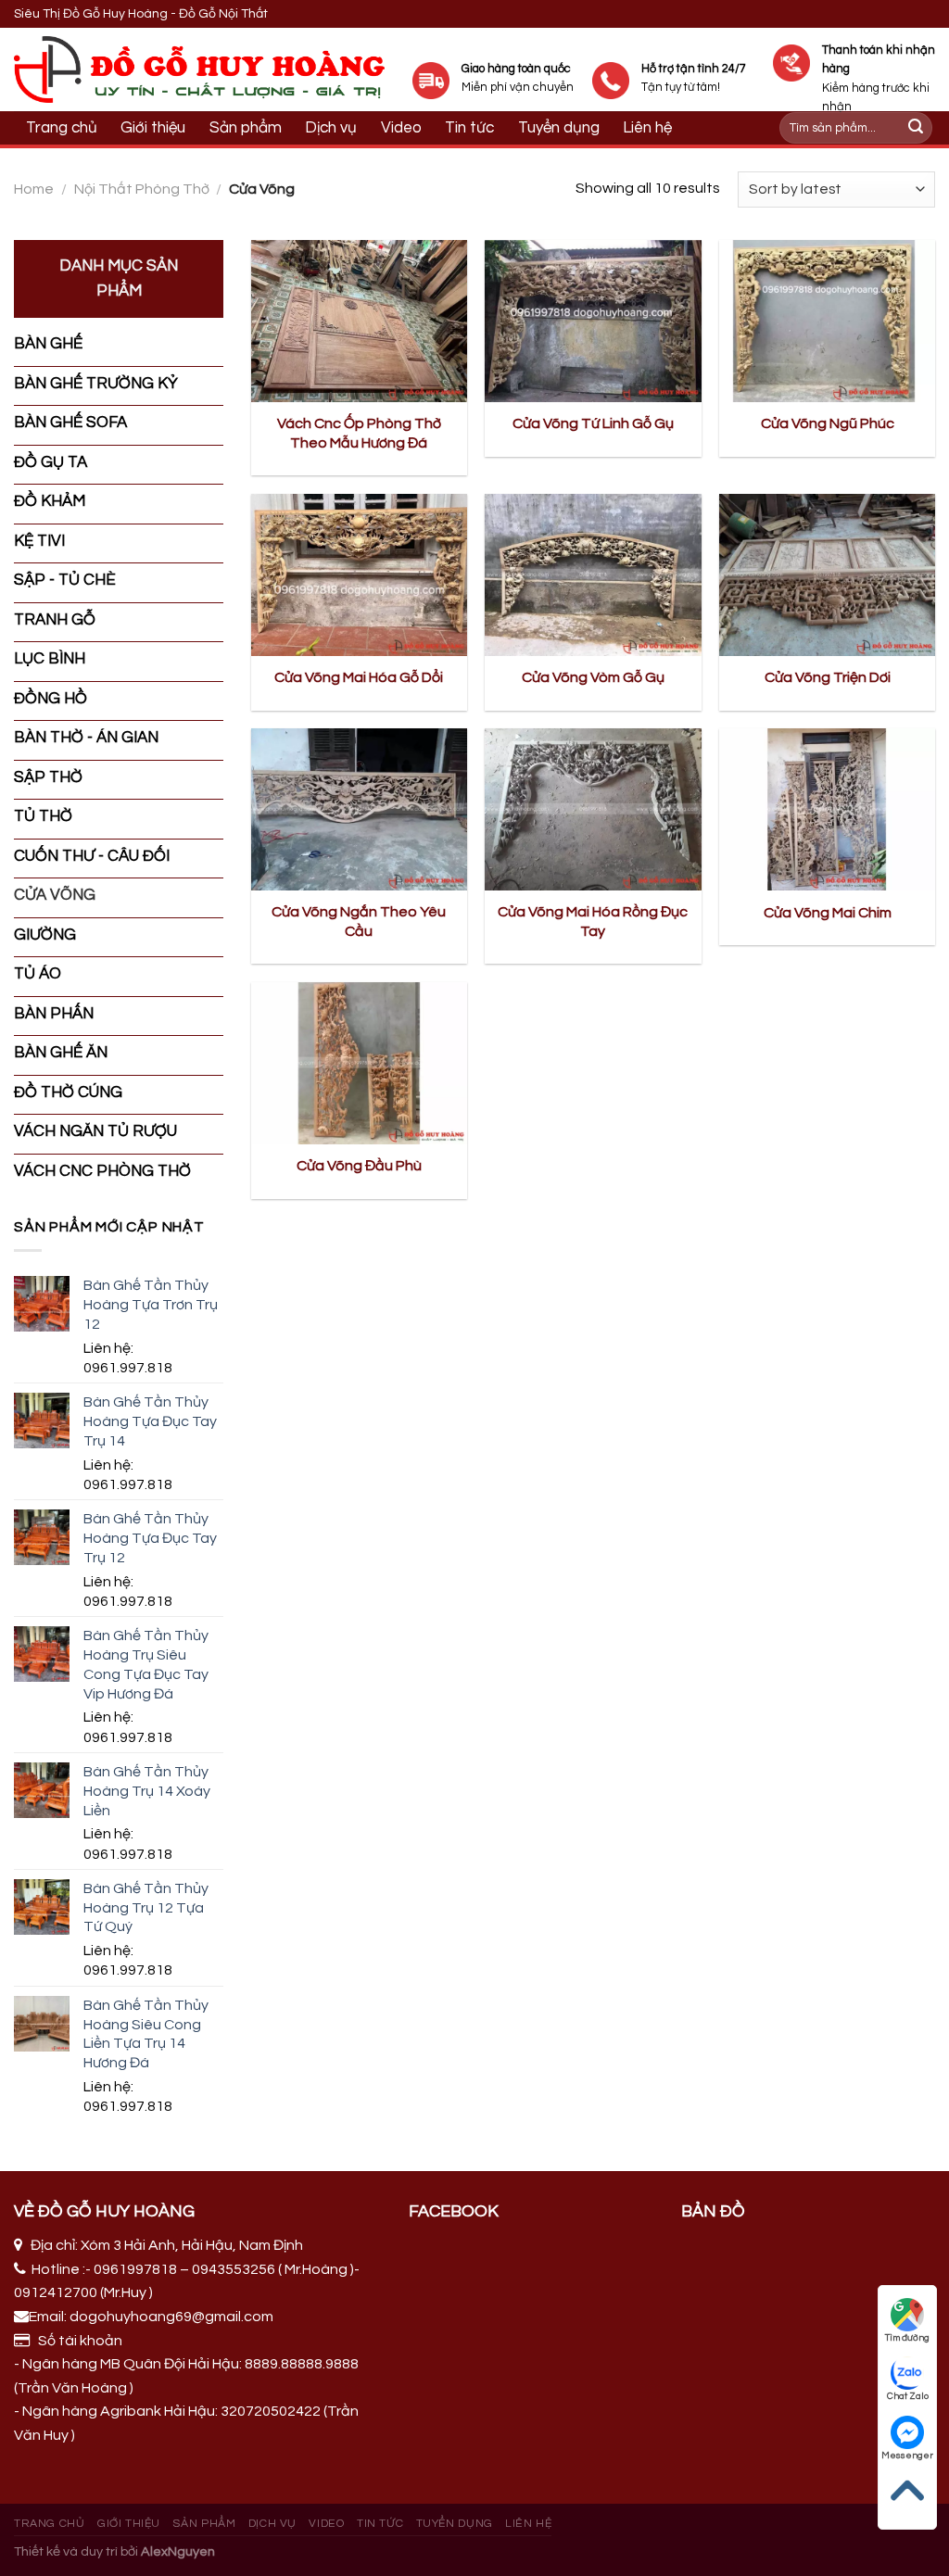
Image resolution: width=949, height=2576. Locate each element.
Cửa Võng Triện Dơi (828, 677)
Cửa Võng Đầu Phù (359, 1166)
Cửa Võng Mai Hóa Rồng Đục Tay (593, 922)
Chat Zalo (908, 2396)
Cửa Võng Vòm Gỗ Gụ (593, 677)
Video (401, 128)
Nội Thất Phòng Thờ (142, 189)
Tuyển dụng (455, 2524)
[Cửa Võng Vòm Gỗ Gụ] (593, 575)
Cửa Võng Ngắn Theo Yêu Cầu (359, 922)
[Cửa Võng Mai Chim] (827, 809)
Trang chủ (62, 128)
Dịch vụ (331, 128)
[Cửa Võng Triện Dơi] (827, 575)
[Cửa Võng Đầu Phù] (359, 1063)
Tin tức (380, 2524)
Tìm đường (907, 2338)
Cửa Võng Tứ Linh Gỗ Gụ (593, 423)
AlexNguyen (178, 2551)
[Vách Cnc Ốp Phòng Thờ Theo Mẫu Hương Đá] (359, 321)
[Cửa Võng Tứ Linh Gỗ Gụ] (593, 321)
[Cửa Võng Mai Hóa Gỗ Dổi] (359, 575)
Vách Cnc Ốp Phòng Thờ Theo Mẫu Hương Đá (359, 433)
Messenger (907, 2456)
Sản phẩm (246, 128)
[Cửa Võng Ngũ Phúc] (827, 321)
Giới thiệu (153, 128)
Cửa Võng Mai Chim (828, 913)
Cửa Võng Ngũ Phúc (828, 423)
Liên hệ (528, 2524)
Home (34, 189)
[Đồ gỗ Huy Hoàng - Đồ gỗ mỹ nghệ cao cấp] (199, 69)
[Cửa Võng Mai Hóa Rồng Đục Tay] (593, 809)
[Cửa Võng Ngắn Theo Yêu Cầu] (359, 809)
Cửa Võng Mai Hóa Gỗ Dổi (359, 677)
